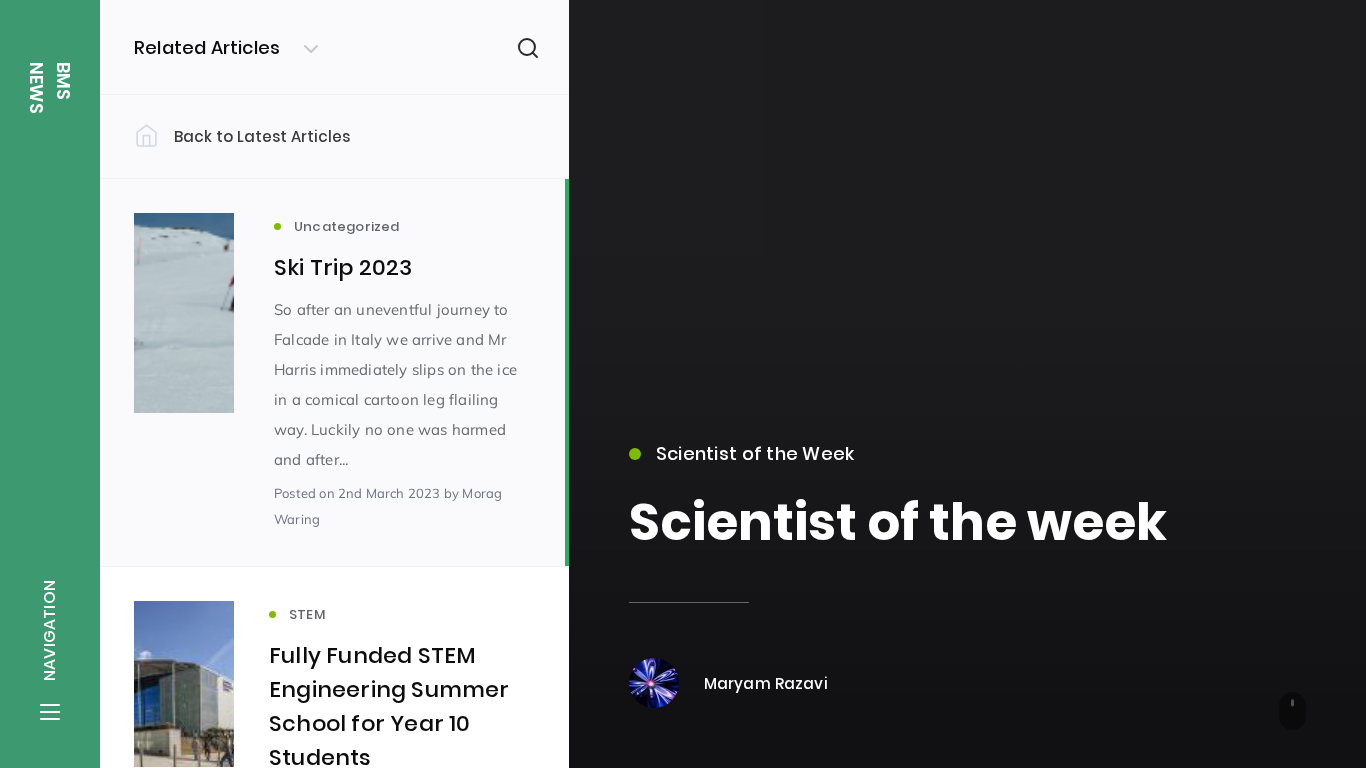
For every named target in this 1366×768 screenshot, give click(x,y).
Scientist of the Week (755, 453)
